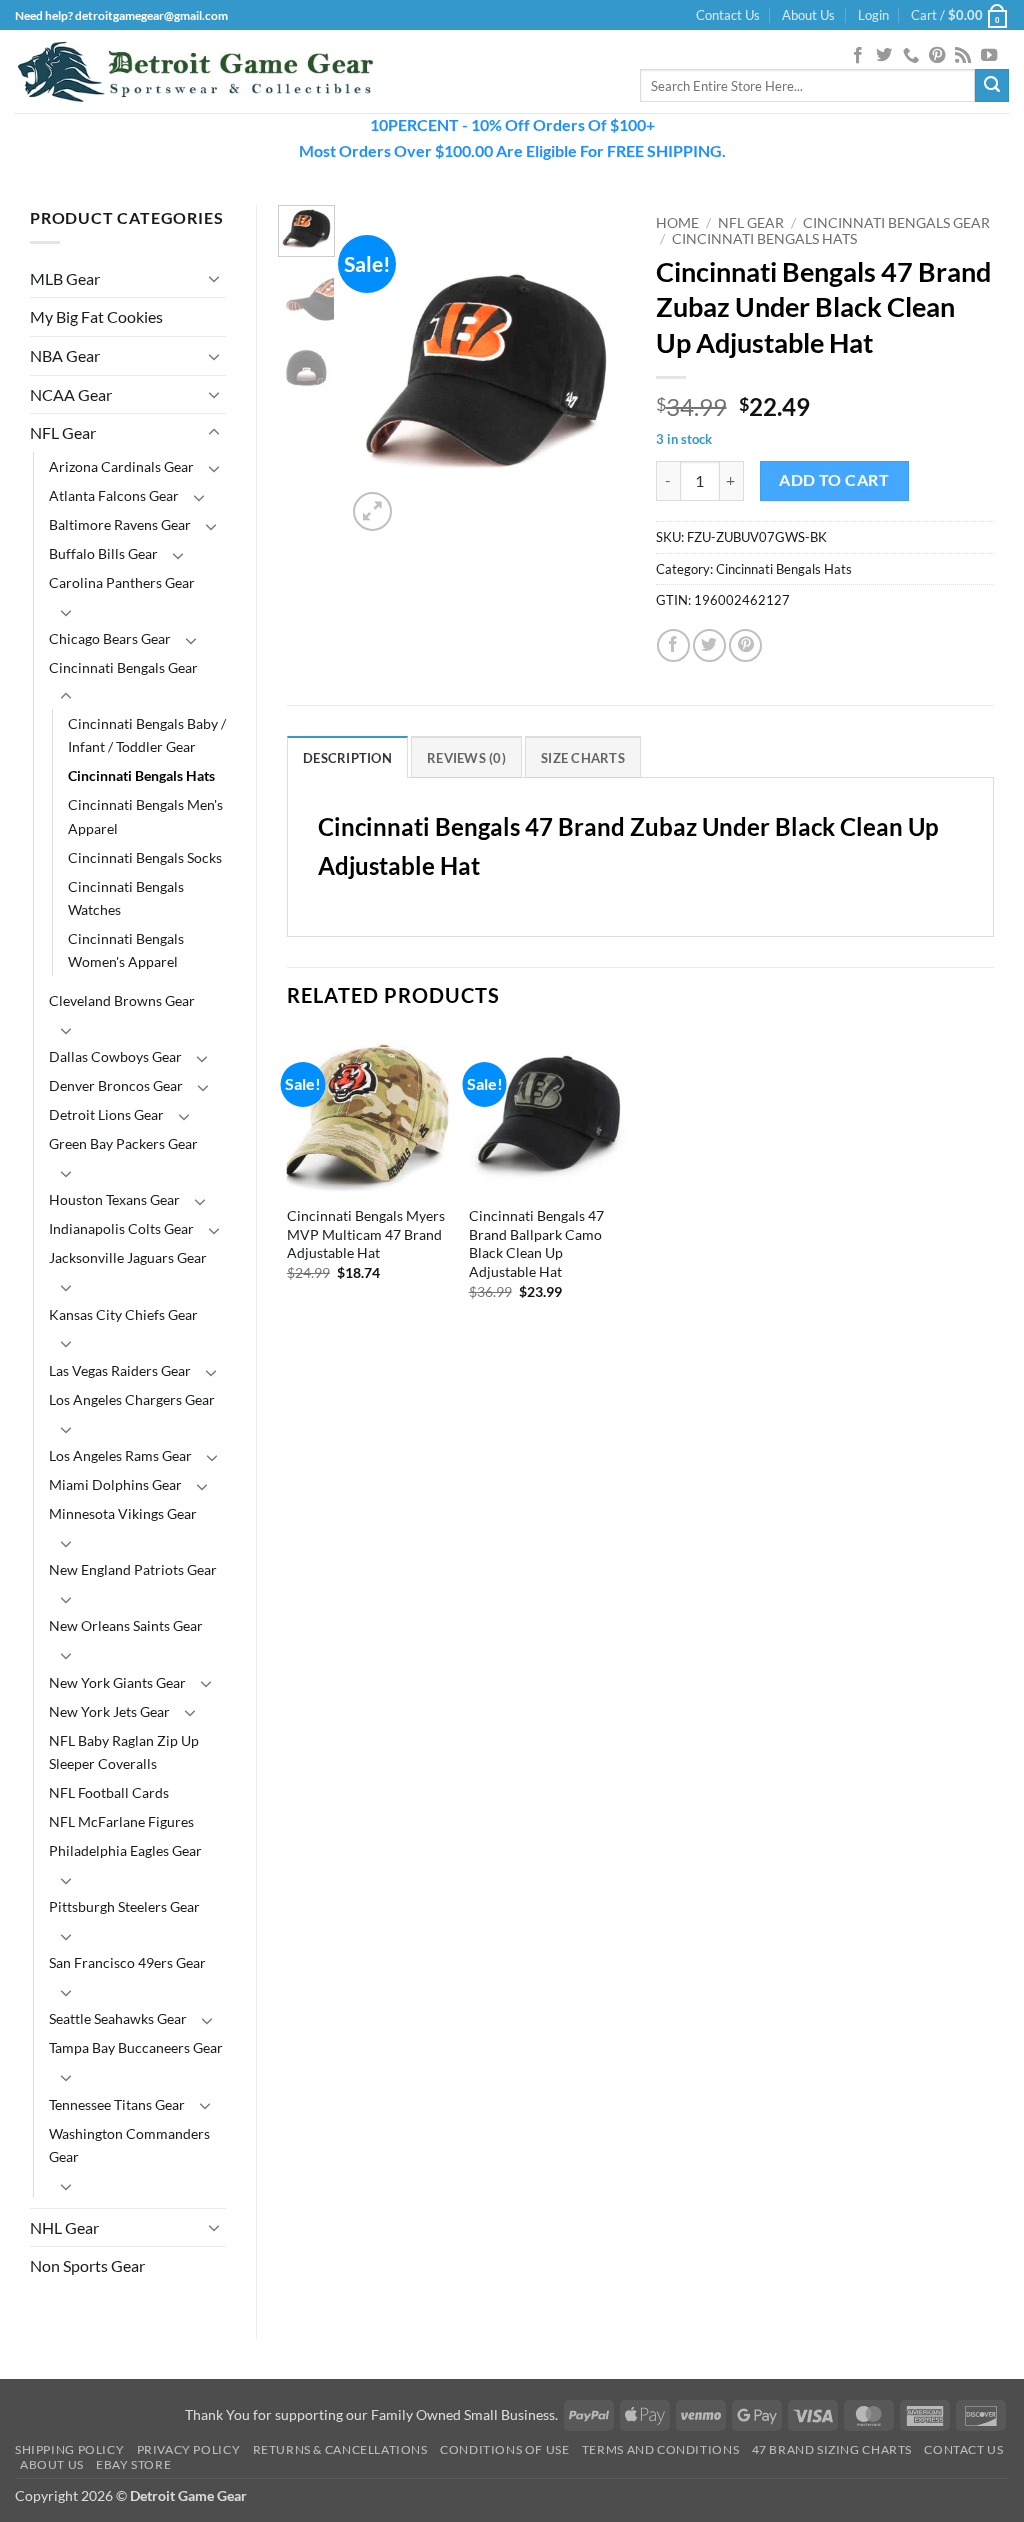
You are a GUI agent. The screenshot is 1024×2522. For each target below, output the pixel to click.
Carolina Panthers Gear (122, 582)
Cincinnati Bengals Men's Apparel (145, 816)
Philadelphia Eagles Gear (125, 1850)
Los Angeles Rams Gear (120, 1455)
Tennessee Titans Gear (117, 2104)
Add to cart (834, 480)
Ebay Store (133, 2464)
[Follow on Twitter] (884, 56)
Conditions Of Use (504, 2449)
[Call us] (911, 56)
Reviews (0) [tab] (466, 758)
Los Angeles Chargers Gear (132, 1399)
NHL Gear (64, 2227)
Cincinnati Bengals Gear (123, 667)
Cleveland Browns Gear (122, 1000)
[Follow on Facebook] (858, 56)
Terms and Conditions (660, 2449)
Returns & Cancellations (340, 2449)
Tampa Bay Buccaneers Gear (136, 2047)
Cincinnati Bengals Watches (126, 898)
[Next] (595, 370)
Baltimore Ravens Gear (120, 524)
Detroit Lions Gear (106, 1114)
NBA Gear (65, 355)
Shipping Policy (69, 2449)
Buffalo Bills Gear (103, 553)
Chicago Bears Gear (110, 638)
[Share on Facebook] (673, 645)
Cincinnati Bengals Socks (145, 857)
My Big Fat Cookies (96, 316)
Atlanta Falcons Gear (114, 495)
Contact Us (728, 15)
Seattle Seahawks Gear (118, 2018)
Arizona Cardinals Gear (121, 466)
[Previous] (377, 370)
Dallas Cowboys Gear (115, 1056)
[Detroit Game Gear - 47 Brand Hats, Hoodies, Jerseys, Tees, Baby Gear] (195, 72)
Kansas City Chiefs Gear (123, 1314)
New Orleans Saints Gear (126, 1625)
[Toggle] (214, 278)
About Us (808, 15)
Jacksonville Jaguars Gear (128, 1257)
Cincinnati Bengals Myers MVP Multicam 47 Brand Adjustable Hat (366, 1234)
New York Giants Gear (117, 1682)
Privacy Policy (189, 2449)
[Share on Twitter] (709, 645)
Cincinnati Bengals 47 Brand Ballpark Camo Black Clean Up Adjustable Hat (536, 1243)
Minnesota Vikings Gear (123, 1513)
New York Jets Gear (109, 1711)
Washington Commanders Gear (129, 2145)
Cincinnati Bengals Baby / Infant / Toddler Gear (147, 735)
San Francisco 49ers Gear (127, 1962)
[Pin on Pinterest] (745, 645)
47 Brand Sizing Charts (832, 2449)
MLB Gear (65, 278)
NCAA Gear (71, 394)
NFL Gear (63, 432)
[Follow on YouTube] (989, 56)
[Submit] (992, 86)
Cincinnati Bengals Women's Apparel (126, 950)
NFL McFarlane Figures (121, 1821)
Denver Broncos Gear (116, 1085)
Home (677, 223)
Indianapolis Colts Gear (121, 1228)
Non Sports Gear (87, 2265)
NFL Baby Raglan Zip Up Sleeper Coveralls (124, 1752)
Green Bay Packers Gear (123, 1143)
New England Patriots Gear (133, 1569)
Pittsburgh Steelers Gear (124, 1906)
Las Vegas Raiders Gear (120, 1370)
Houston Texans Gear (114, 1199)
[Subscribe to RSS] (963, 56)
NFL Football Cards (109, 1792)
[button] (873, 15)
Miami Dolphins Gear (115, 1484)
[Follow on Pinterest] (937, 56)
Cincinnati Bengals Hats (141, 775)
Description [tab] (347, 758)
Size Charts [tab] (583, 758)
